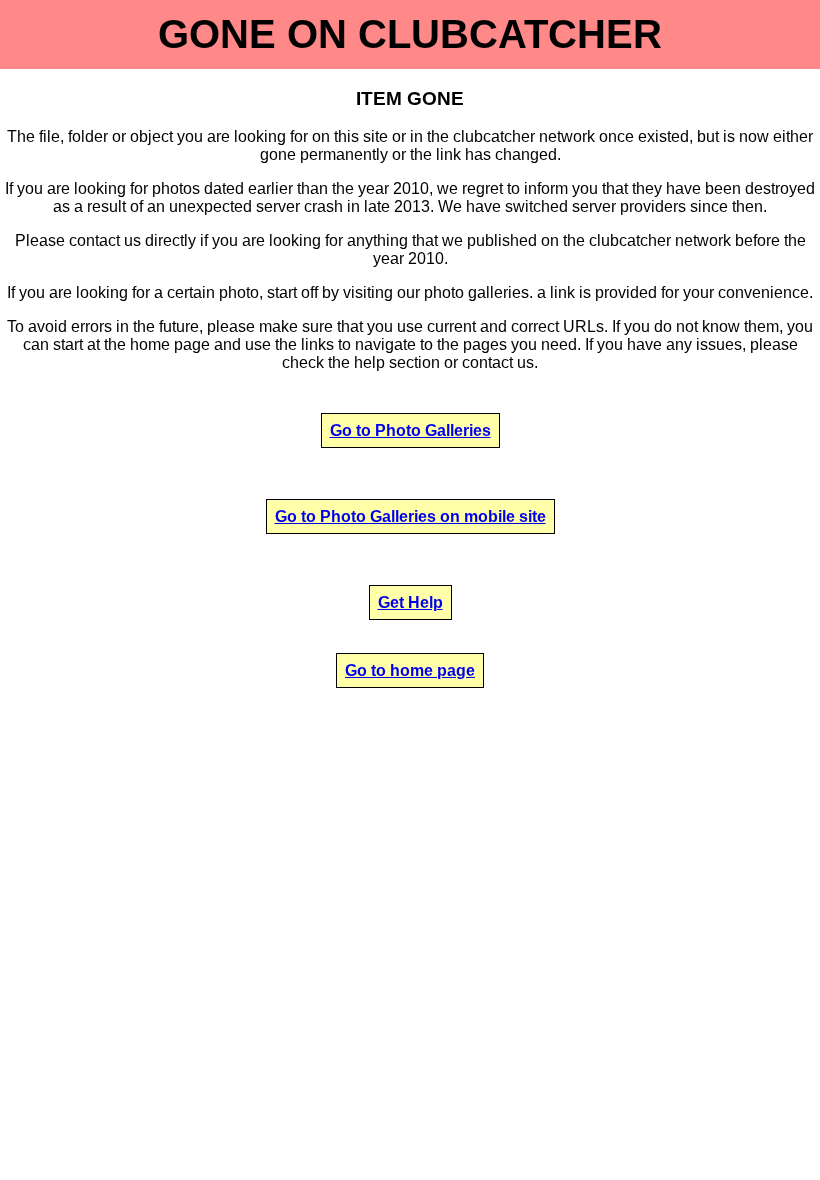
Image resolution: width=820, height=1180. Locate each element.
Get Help (410, 602)
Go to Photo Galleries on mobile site (410, 516)
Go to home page (410, 670)
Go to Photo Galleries (410, 430)
